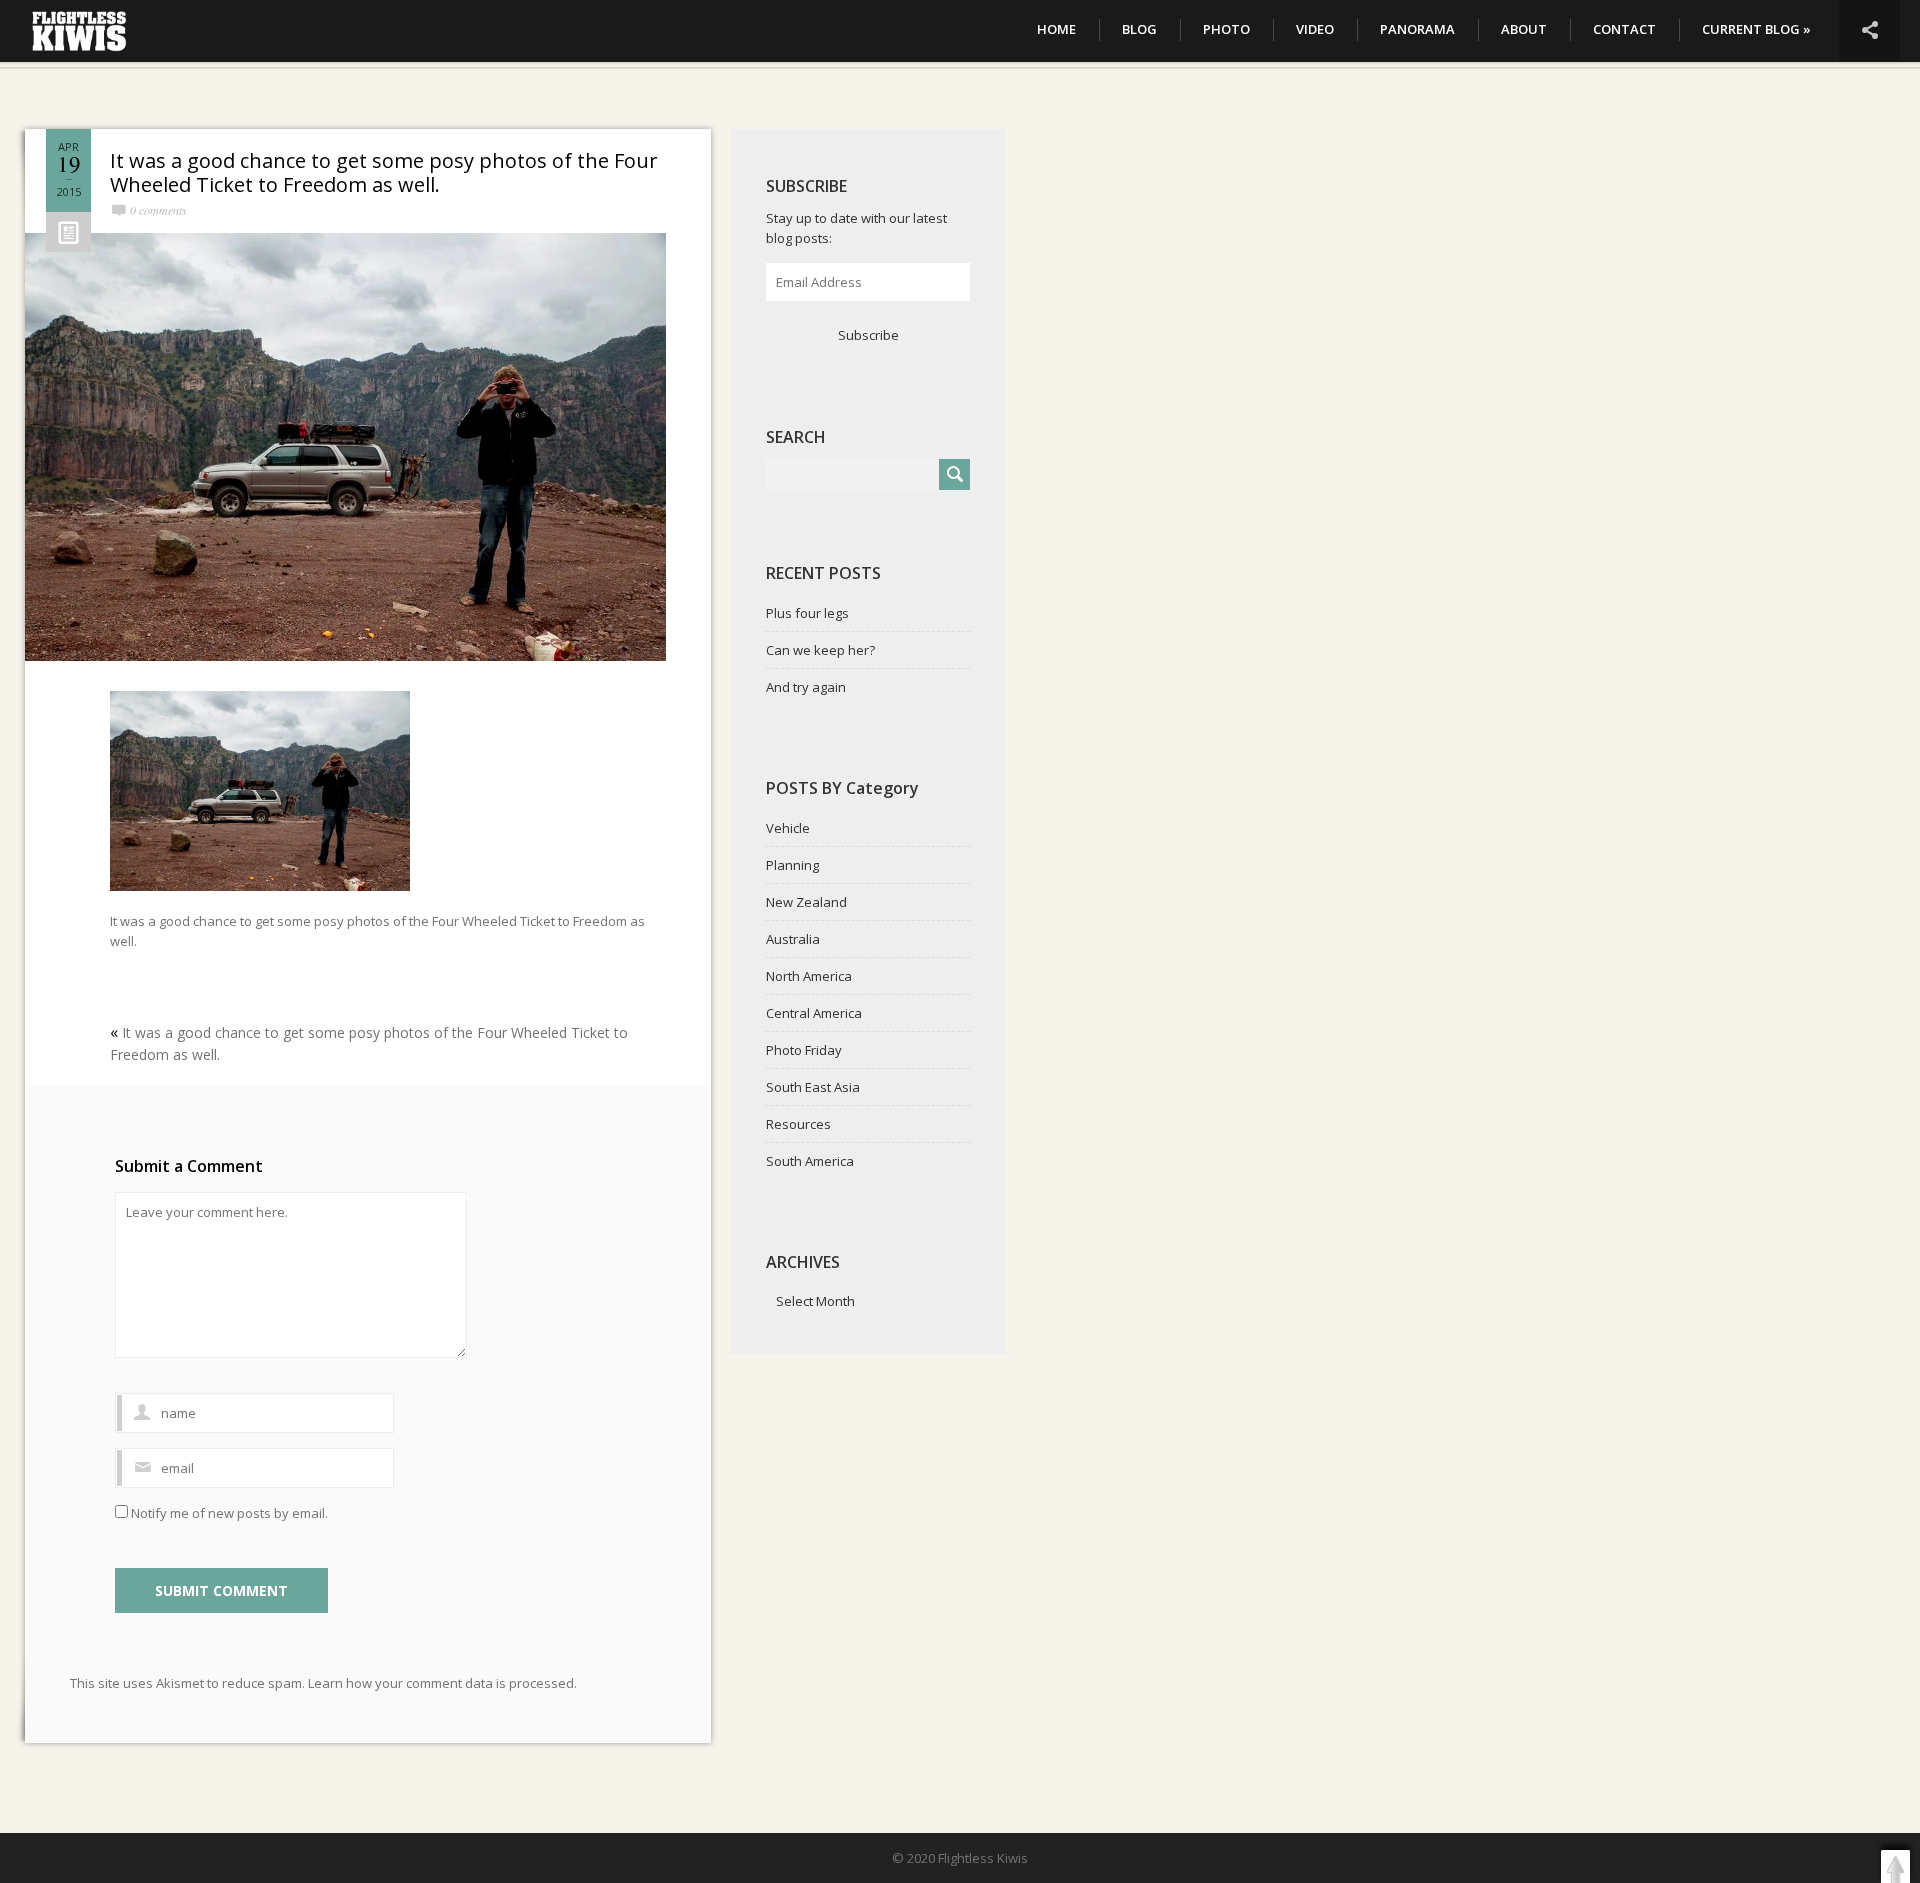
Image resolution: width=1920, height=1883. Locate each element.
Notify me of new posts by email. (229, 1513)
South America (810, 1161)
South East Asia (813, 1087)
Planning (792, 865)
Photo (1226, 29)
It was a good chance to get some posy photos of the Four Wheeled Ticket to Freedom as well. (384, 172)
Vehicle (788, 828)
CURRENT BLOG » (1756, 29)
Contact (1624, 29)
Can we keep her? (820, 650)
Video (1315, 29)
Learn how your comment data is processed (441, 1683)
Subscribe (868, 335)
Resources (798, 1124)
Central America (814, 1013)
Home (1056, 29)
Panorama (1417, 29)
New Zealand (806, 902)
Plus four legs (807, 613)
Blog (1139, 29)
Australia (793, 939)
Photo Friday (804, 1050)
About (1524, 29)
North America (809, 976)
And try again (806, 687)
